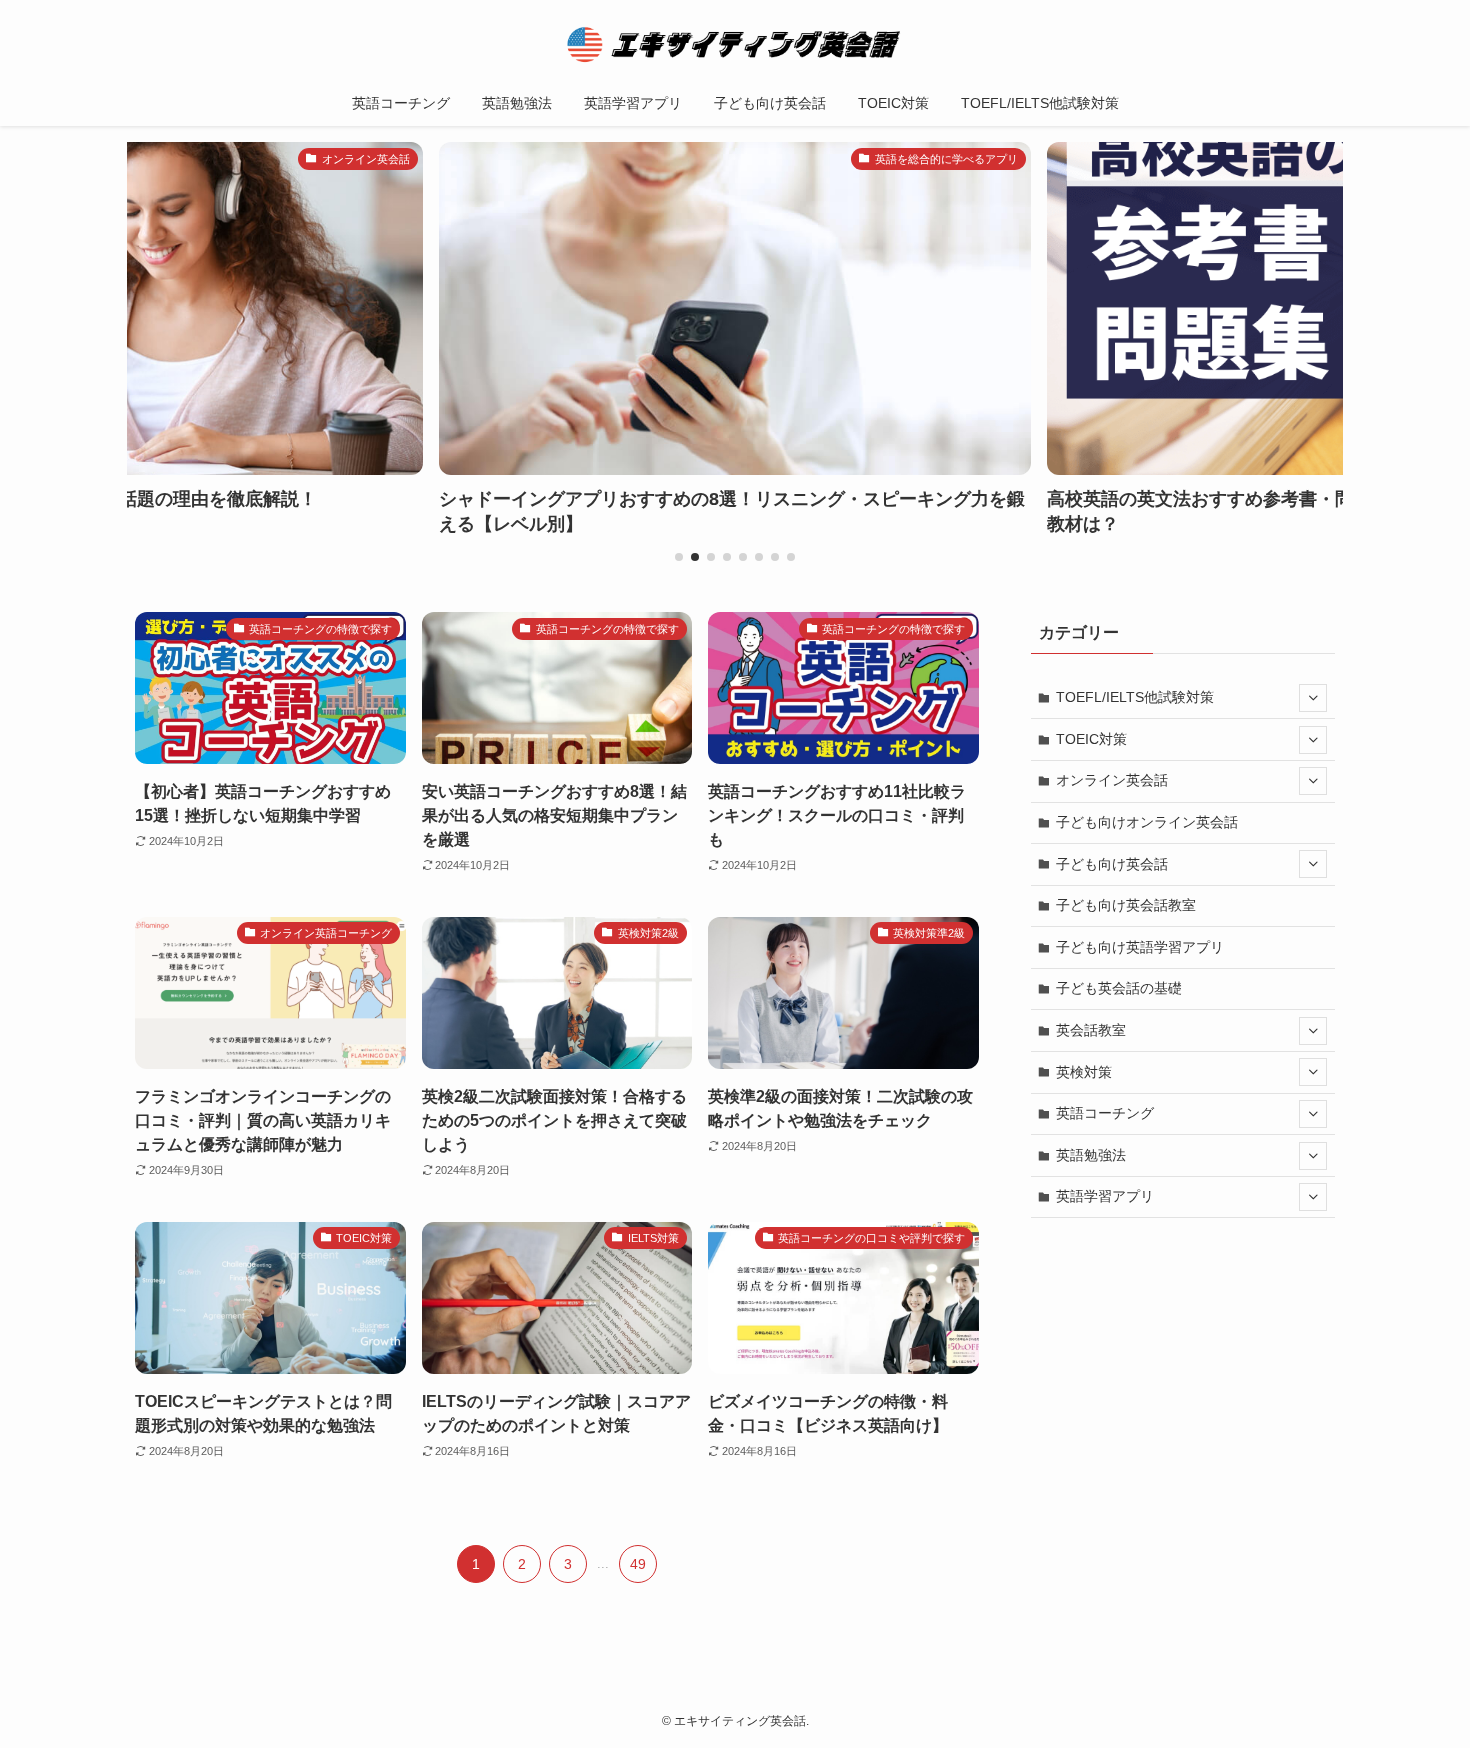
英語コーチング (1105, 1113)
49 (638, 1564)
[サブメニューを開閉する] (1313, 698)
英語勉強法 (1091, 1155)
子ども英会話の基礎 (1119, 988)
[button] (679, 557)
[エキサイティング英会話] (735, 44)
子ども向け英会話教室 (1126, 905)
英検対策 (1084, 1072)
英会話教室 (1091, 1030)
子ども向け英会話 (1112, 864)
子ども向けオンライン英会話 (1147, 822)
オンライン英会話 (1112, 780)
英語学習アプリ (1105, 1196)
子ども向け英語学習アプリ (1140, 947)
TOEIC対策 (1091, 739)
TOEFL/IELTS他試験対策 (1135, 697)
